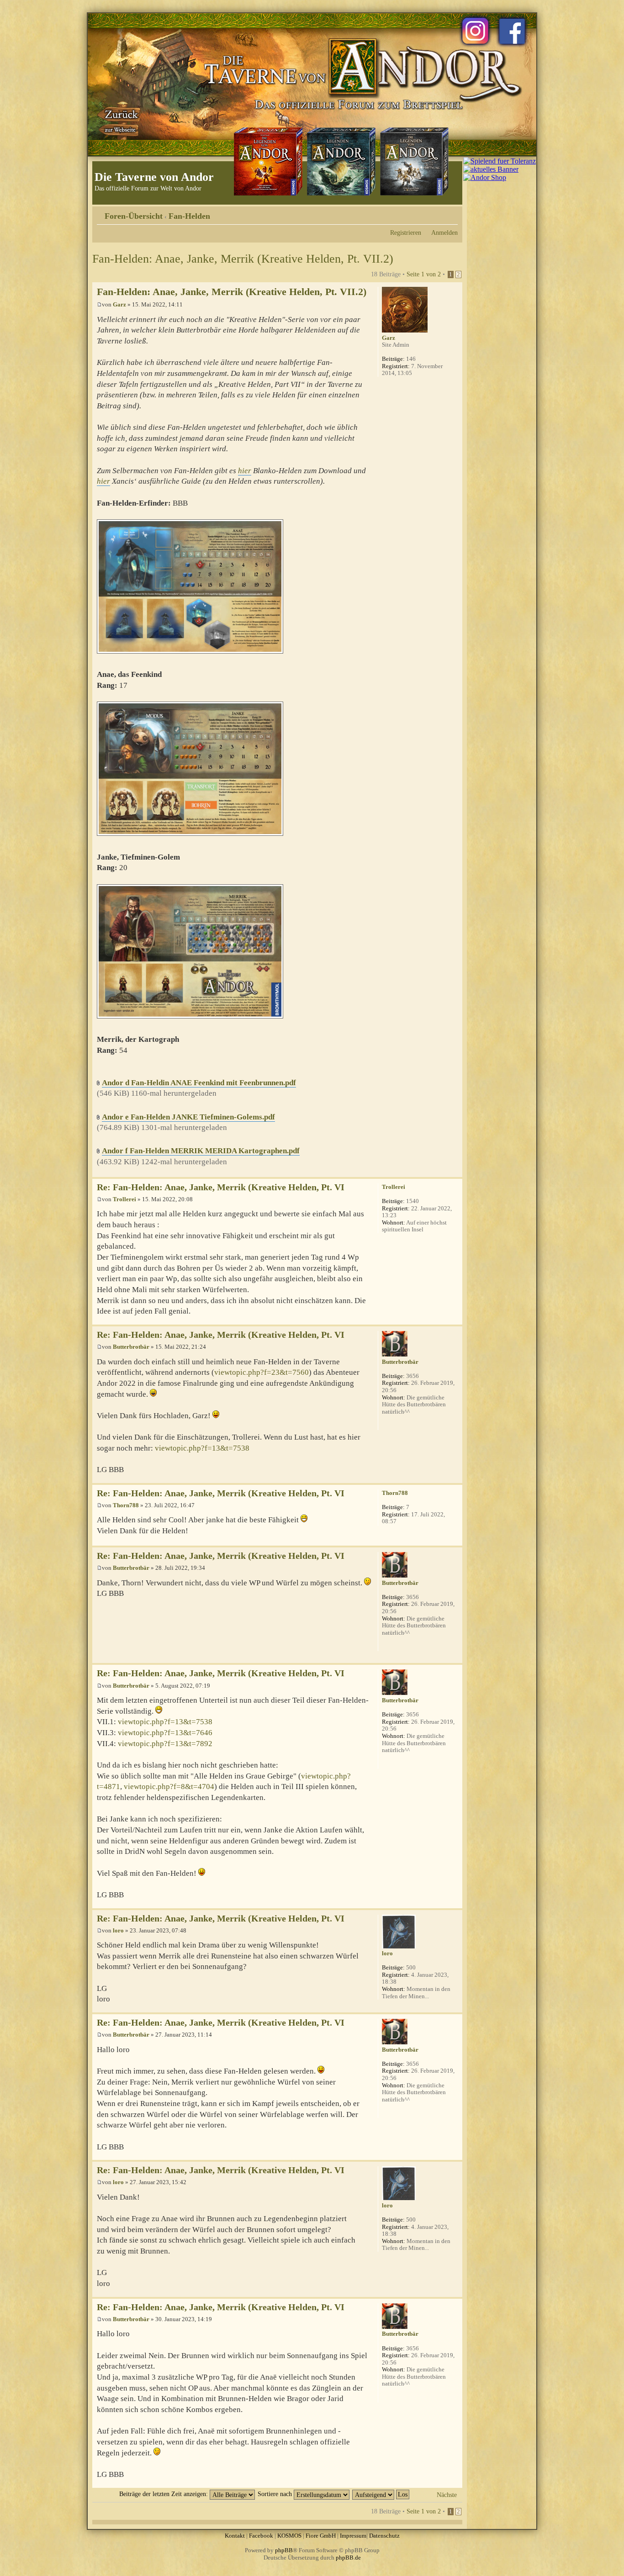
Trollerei (124, 1199)
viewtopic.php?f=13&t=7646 (165, 1733)
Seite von (424, 274)
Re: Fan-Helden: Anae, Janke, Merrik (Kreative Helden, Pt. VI (221, 1187)
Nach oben (455, 1172)
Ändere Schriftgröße (451, 213)
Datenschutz (384, 2536)
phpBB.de (348, 2558)
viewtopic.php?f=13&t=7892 (165, 1744)
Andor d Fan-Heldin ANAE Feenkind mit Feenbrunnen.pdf (199, 1083)
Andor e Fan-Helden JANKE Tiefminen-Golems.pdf (188, 1117)
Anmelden (444, 232)
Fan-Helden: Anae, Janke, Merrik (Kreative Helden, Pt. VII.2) (243, 259)
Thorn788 (126, 1505)
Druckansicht (437, 213)
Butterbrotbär (131, 1347)
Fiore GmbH (321, 2536)
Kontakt (235, 2536)
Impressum (353, 2536)
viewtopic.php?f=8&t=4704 (169, 1787)
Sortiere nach (276, 2494)
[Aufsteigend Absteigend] (381, 2494)
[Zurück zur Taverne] (120, 120)
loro (118, 1930)
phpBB (284, 2550)
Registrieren (406, 232)
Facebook (261, 2536)
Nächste (447, 2495)
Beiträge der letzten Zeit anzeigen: (164, 2494)
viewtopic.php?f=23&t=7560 (262, 1372)
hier (245, 471)
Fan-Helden (189, 216)
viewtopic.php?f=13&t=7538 (202, 1448)
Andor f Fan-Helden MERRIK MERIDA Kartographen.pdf (201, 1151)
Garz (119, 304)
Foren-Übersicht (134, 216)
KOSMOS (289, 2536)
